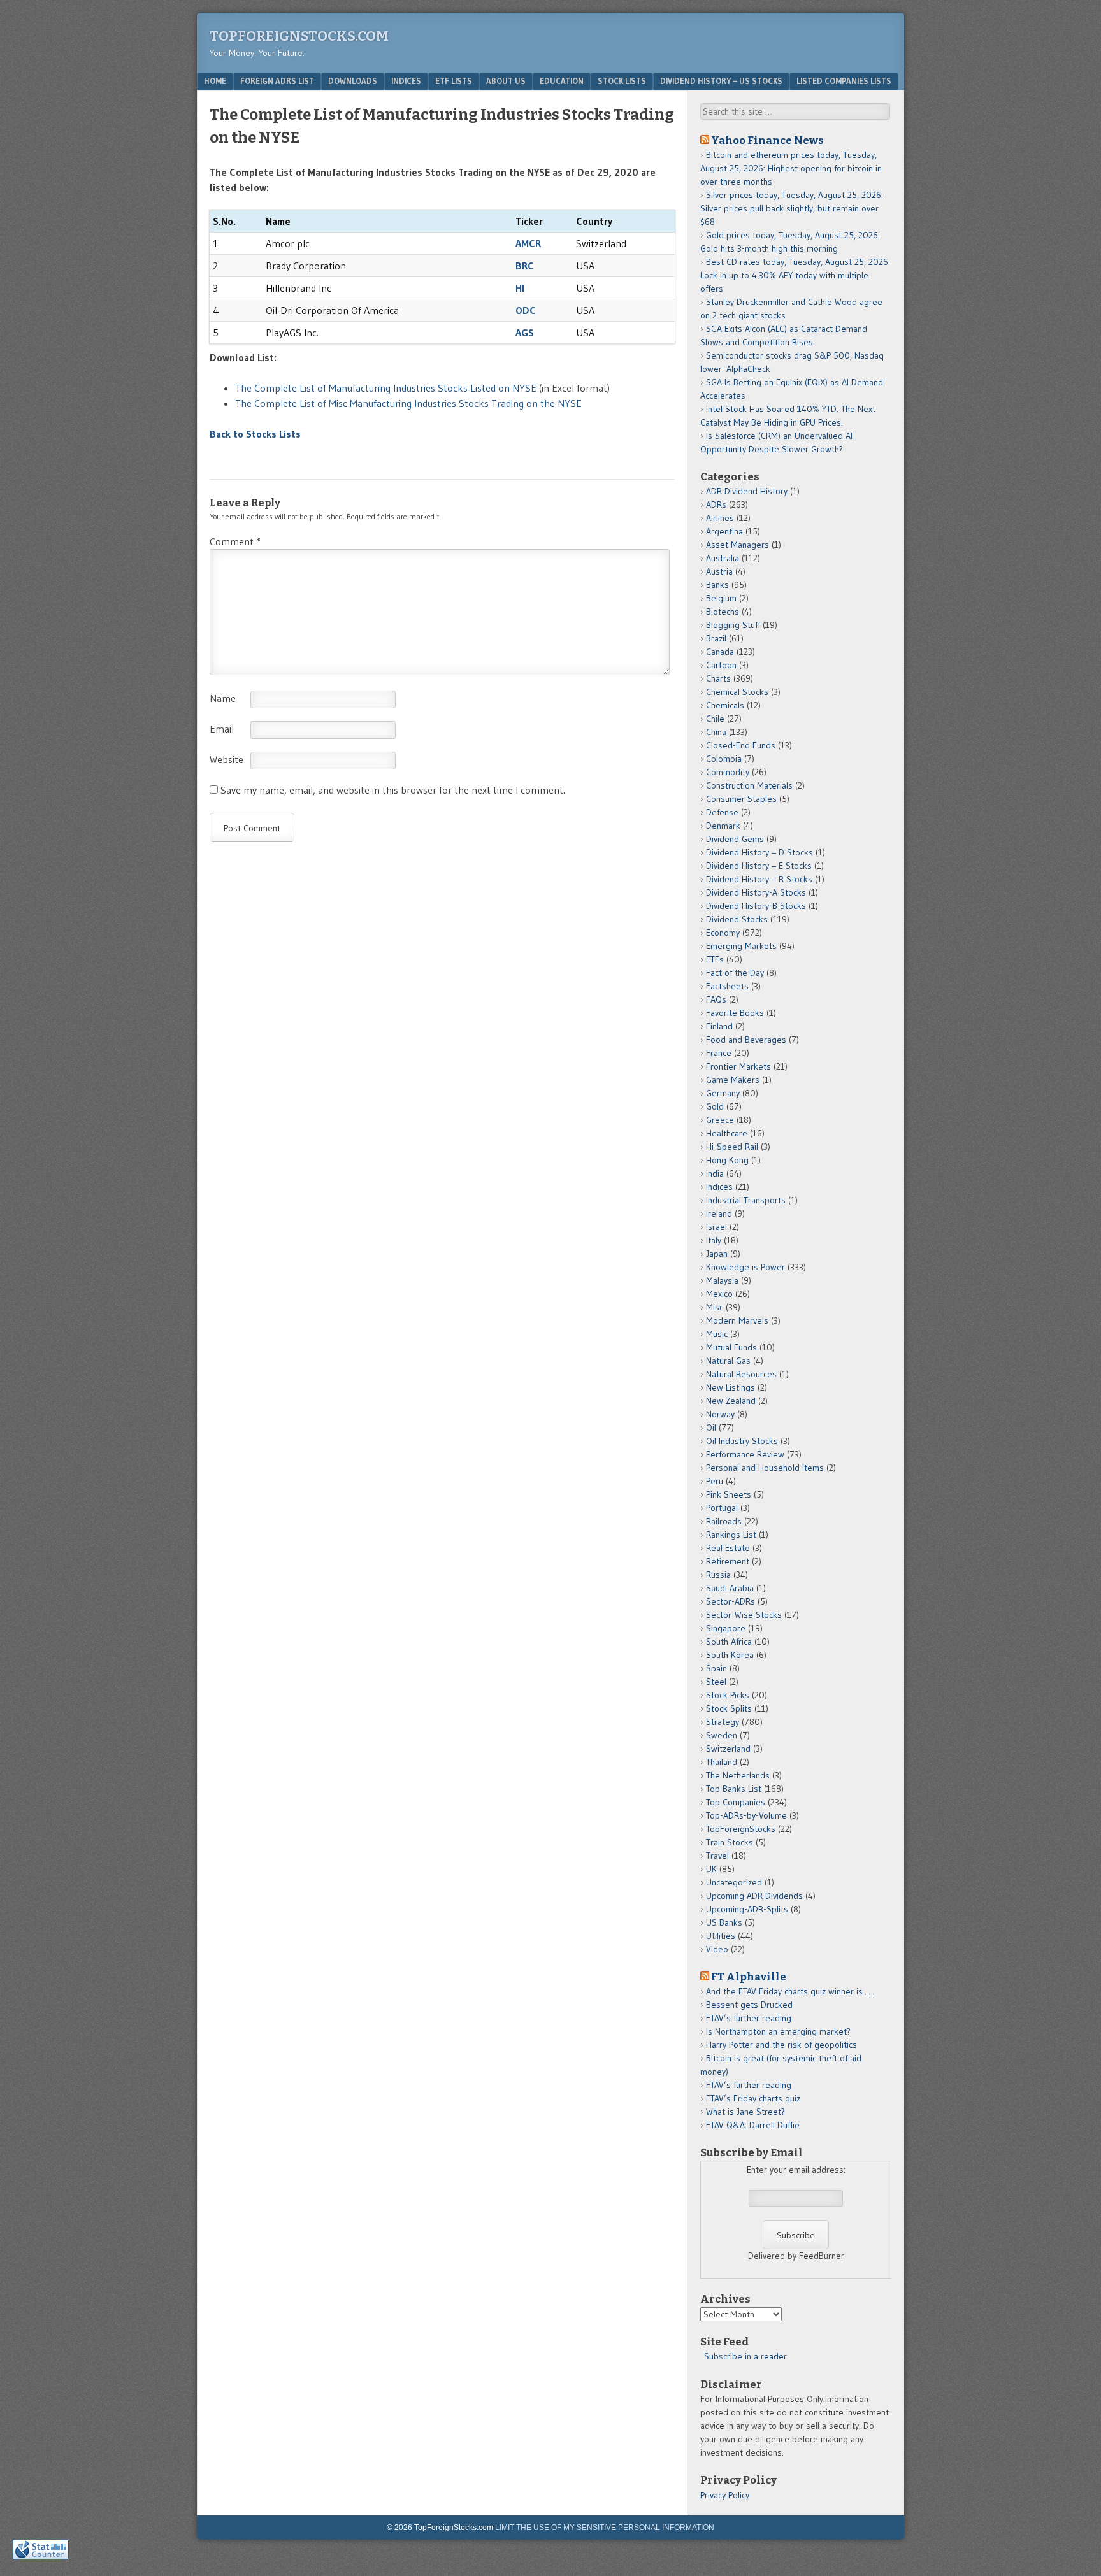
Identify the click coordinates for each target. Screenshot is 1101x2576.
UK (711, 1869)
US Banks (724, 1922)
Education (562, 81)
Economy (723, 933)
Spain (716, 1668)
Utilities (721, 1936)
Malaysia (722, 1280)
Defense (722, 812)
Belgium (721, 598)
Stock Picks (728, 1695)
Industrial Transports (746, 1200)
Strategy (723, 1722)
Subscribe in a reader (745, 2356)
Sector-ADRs (730, 1601)
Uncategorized (734, 1882)
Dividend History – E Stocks (759, 866)
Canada (720, 652)
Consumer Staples (741, 799)
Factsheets (727, 986)
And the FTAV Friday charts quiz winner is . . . (791, 1991)
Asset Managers (738, 545)
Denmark (723, 826)
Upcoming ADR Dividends (754, 1896)
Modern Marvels (737, 1320)
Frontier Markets (738, 1066)
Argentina (724, 531)
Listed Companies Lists (844, 81)
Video (717, 1949)
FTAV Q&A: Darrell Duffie (753, 2125)
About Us (506, 81)
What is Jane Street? (745, 2112)
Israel (716, 1227)
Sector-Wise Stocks (744, 1615)
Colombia (724, 759)
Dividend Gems (735, 839)
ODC (526, 310)
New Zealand (731, 1401)
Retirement (728, 1561)
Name (223, 698)
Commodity (728, 772)
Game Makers (733, 1080)
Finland (719, 1026)
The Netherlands (738, 1775)
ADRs (716, 504)
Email (222, 729)
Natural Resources (741, 1374)
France (719, 1053)
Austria (719, 571)
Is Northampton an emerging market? (778, 2031)
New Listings (730, 1387)
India (715, 1173)
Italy (714, 1240)
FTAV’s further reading (749, 2018)
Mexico (719, 1294)
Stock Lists (622, 81)
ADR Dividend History (747, 491)
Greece (720, 1120)
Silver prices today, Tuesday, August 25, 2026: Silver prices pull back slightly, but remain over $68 (792, 208)
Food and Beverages (746, 1040)
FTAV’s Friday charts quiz (753, 2098)
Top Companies (736, 1802)
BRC (525, 266)
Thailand (722, 1762)
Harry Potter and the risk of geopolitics (781, 2045)
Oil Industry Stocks (742, 1441)
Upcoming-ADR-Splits (747, 1909)
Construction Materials (749, 785)
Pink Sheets (729, 1494)
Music (717, 1334)
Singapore (726, 1628)
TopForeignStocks (741, 1829)
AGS (525, 333)
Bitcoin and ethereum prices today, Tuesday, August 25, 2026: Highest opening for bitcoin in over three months (791, 168)
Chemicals (725, 705)
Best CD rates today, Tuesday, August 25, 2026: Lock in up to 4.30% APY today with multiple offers (795, 275)
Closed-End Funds (741, 745)
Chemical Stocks (737, 692)
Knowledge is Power (745, 1267)
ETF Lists (454, 81)
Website (227, 759)
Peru (715, 1481)
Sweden (722, 1735)
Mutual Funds (731, 1347)
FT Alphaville (749, 1977)
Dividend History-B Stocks (756, 906)
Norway (720, 1414)
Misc (715, 1307)
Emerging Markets (741, 946)
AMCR (528, 243)
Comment (235, 541)
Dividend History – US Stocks (721, 81)
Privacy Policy (725, 2495)
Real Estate (728, 1548)
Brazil (716, 638)
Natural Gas (728, 1361)
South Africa (729, 1642)
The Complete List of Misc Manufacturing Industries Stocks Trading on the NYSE (408, 403)
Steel (716, 1682)
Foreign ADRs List (277, 81)
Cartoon (721, 665)
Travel (717, 1856)
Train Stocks (730, 1842)
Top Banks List (734, 1789)
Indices (406, 81)
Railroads (724, 1521)
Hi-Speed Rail (732, 1147)
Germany (723, 1093)
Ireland (719, 1213)
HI (520, 288)
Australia (723, 558)
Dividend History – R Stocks (759, 879)
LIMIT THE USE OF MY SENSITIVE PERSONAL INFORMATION (605, 2528)
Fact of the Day (735, 973)
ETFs (715, 959)
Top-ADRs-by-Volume (746, 1815)
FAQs (716, 999)
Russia (718, 1575)
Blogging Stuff (733, 625)
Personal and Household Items (765, 1468)
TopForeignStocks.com (299, 36)
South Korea (730, 1655)
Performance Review (745, 1454)
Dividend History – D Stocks (759, 852)
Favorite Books (735, 1013)
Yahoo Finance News (767, 140)
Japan (717, 1254)
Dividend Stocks (737, 919)
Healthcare (727, 1133)
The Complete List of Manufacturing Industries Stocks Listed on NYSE (386, 388)
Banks (717, 585)
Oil (711, 1428)
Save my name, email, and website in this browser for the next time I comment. (393, 790)
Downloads (353, 81)
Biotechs (723, 612)
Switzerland (728, 1749)
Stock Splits (729, 1708)
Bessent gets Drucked (749, 2005)
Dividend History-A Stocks (756, 892)
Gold (715, 1106)
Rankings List (731, 1535)
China (716, 732)
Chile (715, 719)
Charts (718, 678)
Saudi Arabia (730, 1588)
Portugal (722, 1508)
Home (215, 81)
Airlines (720, 518)
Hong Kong (727, 1160)
